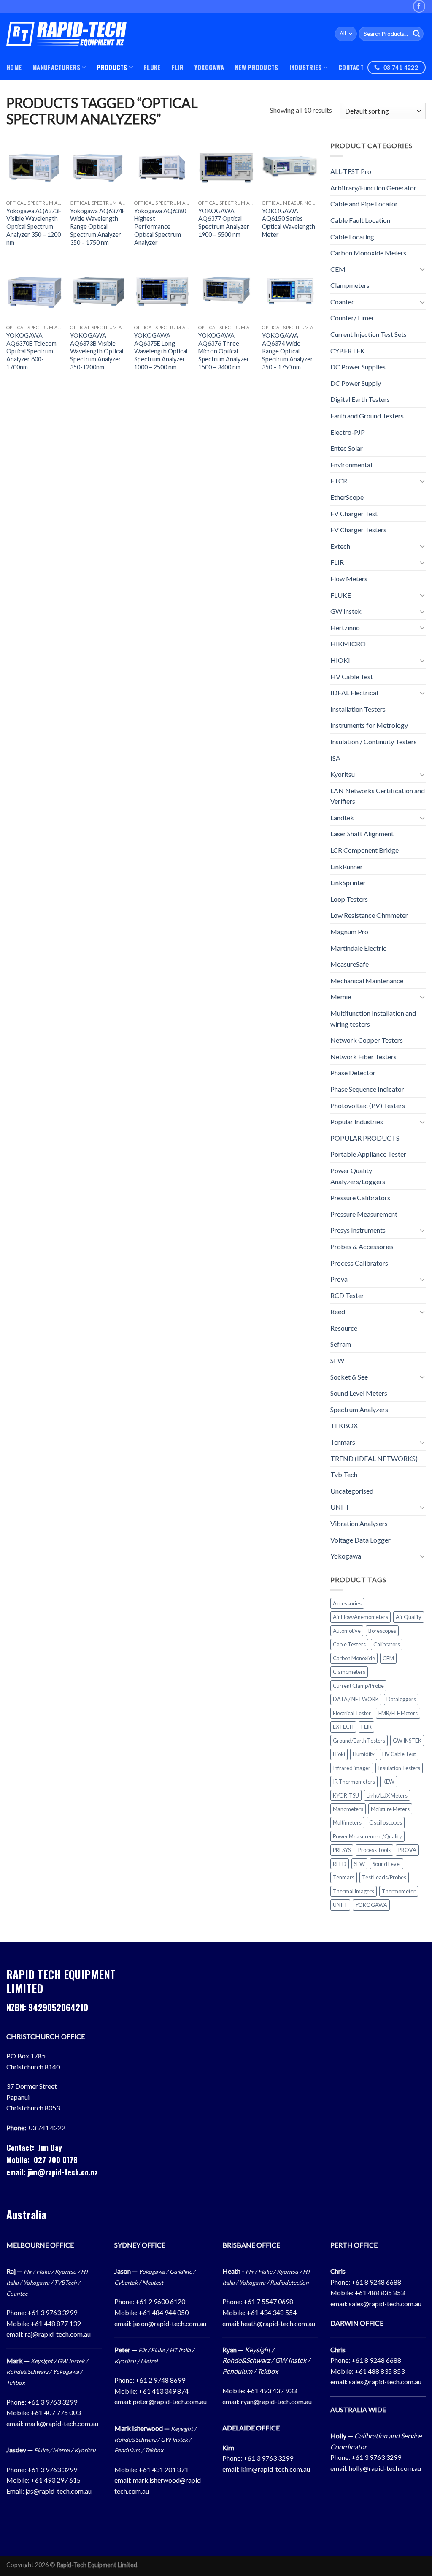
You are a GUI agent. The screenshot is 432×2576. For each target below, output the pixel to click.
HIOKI (340, 660)
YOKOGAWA (209, 67)
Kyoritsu (343, 774)
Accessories (347, 1603)
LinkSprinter (348, 883)
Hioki (339, 1754)
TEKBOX (344, 1425)
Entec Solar (347, 448)
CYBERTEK (348, 350)
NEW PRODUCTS (256, 67)
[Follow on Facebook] (419, 6)
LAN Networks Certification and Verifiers (378, 796)
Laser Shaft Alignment (362, 834)
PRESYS (342, 1850)
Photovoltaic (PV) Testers (368, 1105)
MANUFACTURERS (56, 67)
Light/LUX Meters (387, 1795)
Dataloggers (401, 1699)
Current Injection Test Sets (369, 334)
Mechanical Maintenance (367, 980)
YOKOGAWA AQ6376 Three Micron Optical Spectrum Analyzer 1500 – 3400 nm (224, 351)
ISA (335, 758)
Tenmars (343, 1442)
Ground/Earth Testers (359, 1740)
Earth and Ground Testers (367, 416)
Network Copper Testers (367, 1040)
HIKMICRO (348, 644)
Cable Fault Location (360, 220)
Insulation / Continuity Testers (374, 742)
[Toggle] (422, 269)
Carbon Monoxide (354, 1658)
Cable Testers (349, 1644)
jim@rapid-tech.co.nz (63, 2172)
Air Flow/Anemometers (360, 1617)
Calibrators (387, 1644)
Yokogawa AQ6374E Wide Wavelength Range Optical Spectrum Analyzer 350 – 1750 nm (98, 227)
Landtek (342, 818)
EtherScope (347, 497)
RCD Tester (347, 1295)
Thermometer (399, 1891)
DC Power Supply (356, 383)
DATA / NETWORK (356, 1699)
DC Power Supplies (358, 367)
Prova (339, 1279)
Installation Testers (358, 709)
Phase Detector (353, 1072)
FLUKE (152, 67)
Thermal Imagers (354, 1891)
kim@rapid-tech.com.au (275, 2469)
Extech (340, 546)
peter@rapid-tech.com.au (170, 2401)
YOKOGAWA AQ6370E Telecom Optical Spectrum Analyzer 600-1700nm (31, 351)
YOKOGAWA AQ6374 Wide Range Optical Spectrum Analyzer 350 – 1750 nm (288, 351)
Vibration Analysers (359, 1523)
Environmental (351, 465)
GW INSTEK (407, 1740)
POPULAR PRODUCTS (365, 1138)
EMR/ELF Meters (398, 1713)
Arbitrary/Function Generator (373, 188)
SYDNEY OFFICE (140, 2245)
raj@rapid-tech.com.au (58, 2334)
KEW (389, 1782)
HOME (14, 67)
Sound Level (387, 1864)
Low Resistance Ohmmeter (369, 915)
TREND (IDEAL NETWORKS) (374, 1458)
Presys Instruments (358, 1230)
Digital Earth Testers (360, 399)
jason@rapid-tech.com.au (170, 2323)
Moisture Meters (390, 1809)
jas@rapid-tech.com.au (58, 2491)
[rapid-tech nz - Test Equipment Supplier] (66, 34)
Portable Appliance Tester (368, 1154)
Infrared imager (352, 1768)
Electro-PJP (348, 432)
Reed (338, 1311)
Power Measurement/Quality (367, 1836)
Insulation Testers (399, 1768)
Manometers (348, 1809)
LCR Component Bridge (364, 850)
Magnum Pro (349, 931)
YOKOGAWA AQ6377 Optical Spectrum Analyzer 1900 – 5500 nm (224, 223)
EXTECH (343, 1727)
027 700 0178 (56, 2160)
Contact (351, 67)
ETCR (339, 481)
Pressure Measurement (364, 1214)
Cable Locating (352, 236)
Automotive (347, 1631)
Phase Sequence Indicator (367, 1089)
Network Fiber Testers (363, 1056)
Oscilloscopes (386, 1822)
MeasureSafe (350, 964)
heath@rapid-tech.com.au (278, 2323)
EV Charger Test (354, 513)
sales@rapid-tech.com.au (385, 2303)
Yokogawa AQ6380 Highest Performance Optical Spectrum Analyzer (160, 227)
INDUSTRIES (306, 67)
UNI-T (340, 1507)
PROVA (407, 1850)
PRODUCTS (112, 67)
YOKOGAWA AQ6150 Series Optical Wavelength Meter (289, 223)
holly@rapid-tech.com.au (385, 2468)
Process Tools (374, 1850)
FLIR (178, 67)
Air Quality (409, 1617)
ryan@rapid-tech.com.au (276, 2401)
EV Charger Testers (358, 530)
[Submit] (416, 34)
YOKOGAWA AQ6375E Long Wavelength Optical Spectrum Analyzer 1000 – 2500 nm (161, 351)
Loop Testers (349, 899)
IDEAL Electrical (354, 693)
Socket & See (349, 1376)
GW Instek (346, 611)
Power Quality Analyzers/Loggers (358, 1176)
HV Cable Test (352, 676)
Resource (344, 1328)
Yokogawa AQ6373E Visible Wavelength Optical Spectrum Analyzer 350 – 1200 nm (34, 227)
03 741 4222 (47, 2127)
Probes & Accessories (362, 1246)
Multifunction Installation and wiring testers (373, 1018)
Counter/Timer (352, 318)
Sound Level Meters (359, 1393)
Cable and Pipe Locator (364, 204)
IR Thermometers (354, 1782)
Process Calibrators (359, 1262)
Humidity (364, 1754)
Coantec (343, 302)
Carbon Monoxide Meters (368, 253)
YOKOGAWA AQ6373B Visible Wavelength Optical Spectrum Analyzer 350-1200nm (97, 351)
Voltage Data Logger (360, 1539)
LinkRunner (347, 866)
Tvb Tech (344, 1474)
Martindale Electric (358, 948)
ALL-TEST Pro (351, 171)
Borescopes (382, 1631)
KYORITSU (346, 1795)
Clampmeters (350, 285)
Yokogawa (346, 1556)
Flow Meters (349, 579)
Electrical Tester (352, 1713)
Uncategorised (352, 1491)
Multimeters (347, 1822)
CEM (338, 269)
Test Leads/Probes (384, 1877)
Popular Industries (357, 1121)
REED (340, 1864)
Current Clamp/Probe (358, 1686)
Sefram (341, 1344)
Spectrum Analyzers (359, 1409)
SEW (337, 1360)
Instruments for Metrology (369, 725)
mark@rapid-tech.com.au (62, 2423)
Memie (341, 997)
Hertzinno (345, 628)
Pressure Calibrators (360, 1197)
